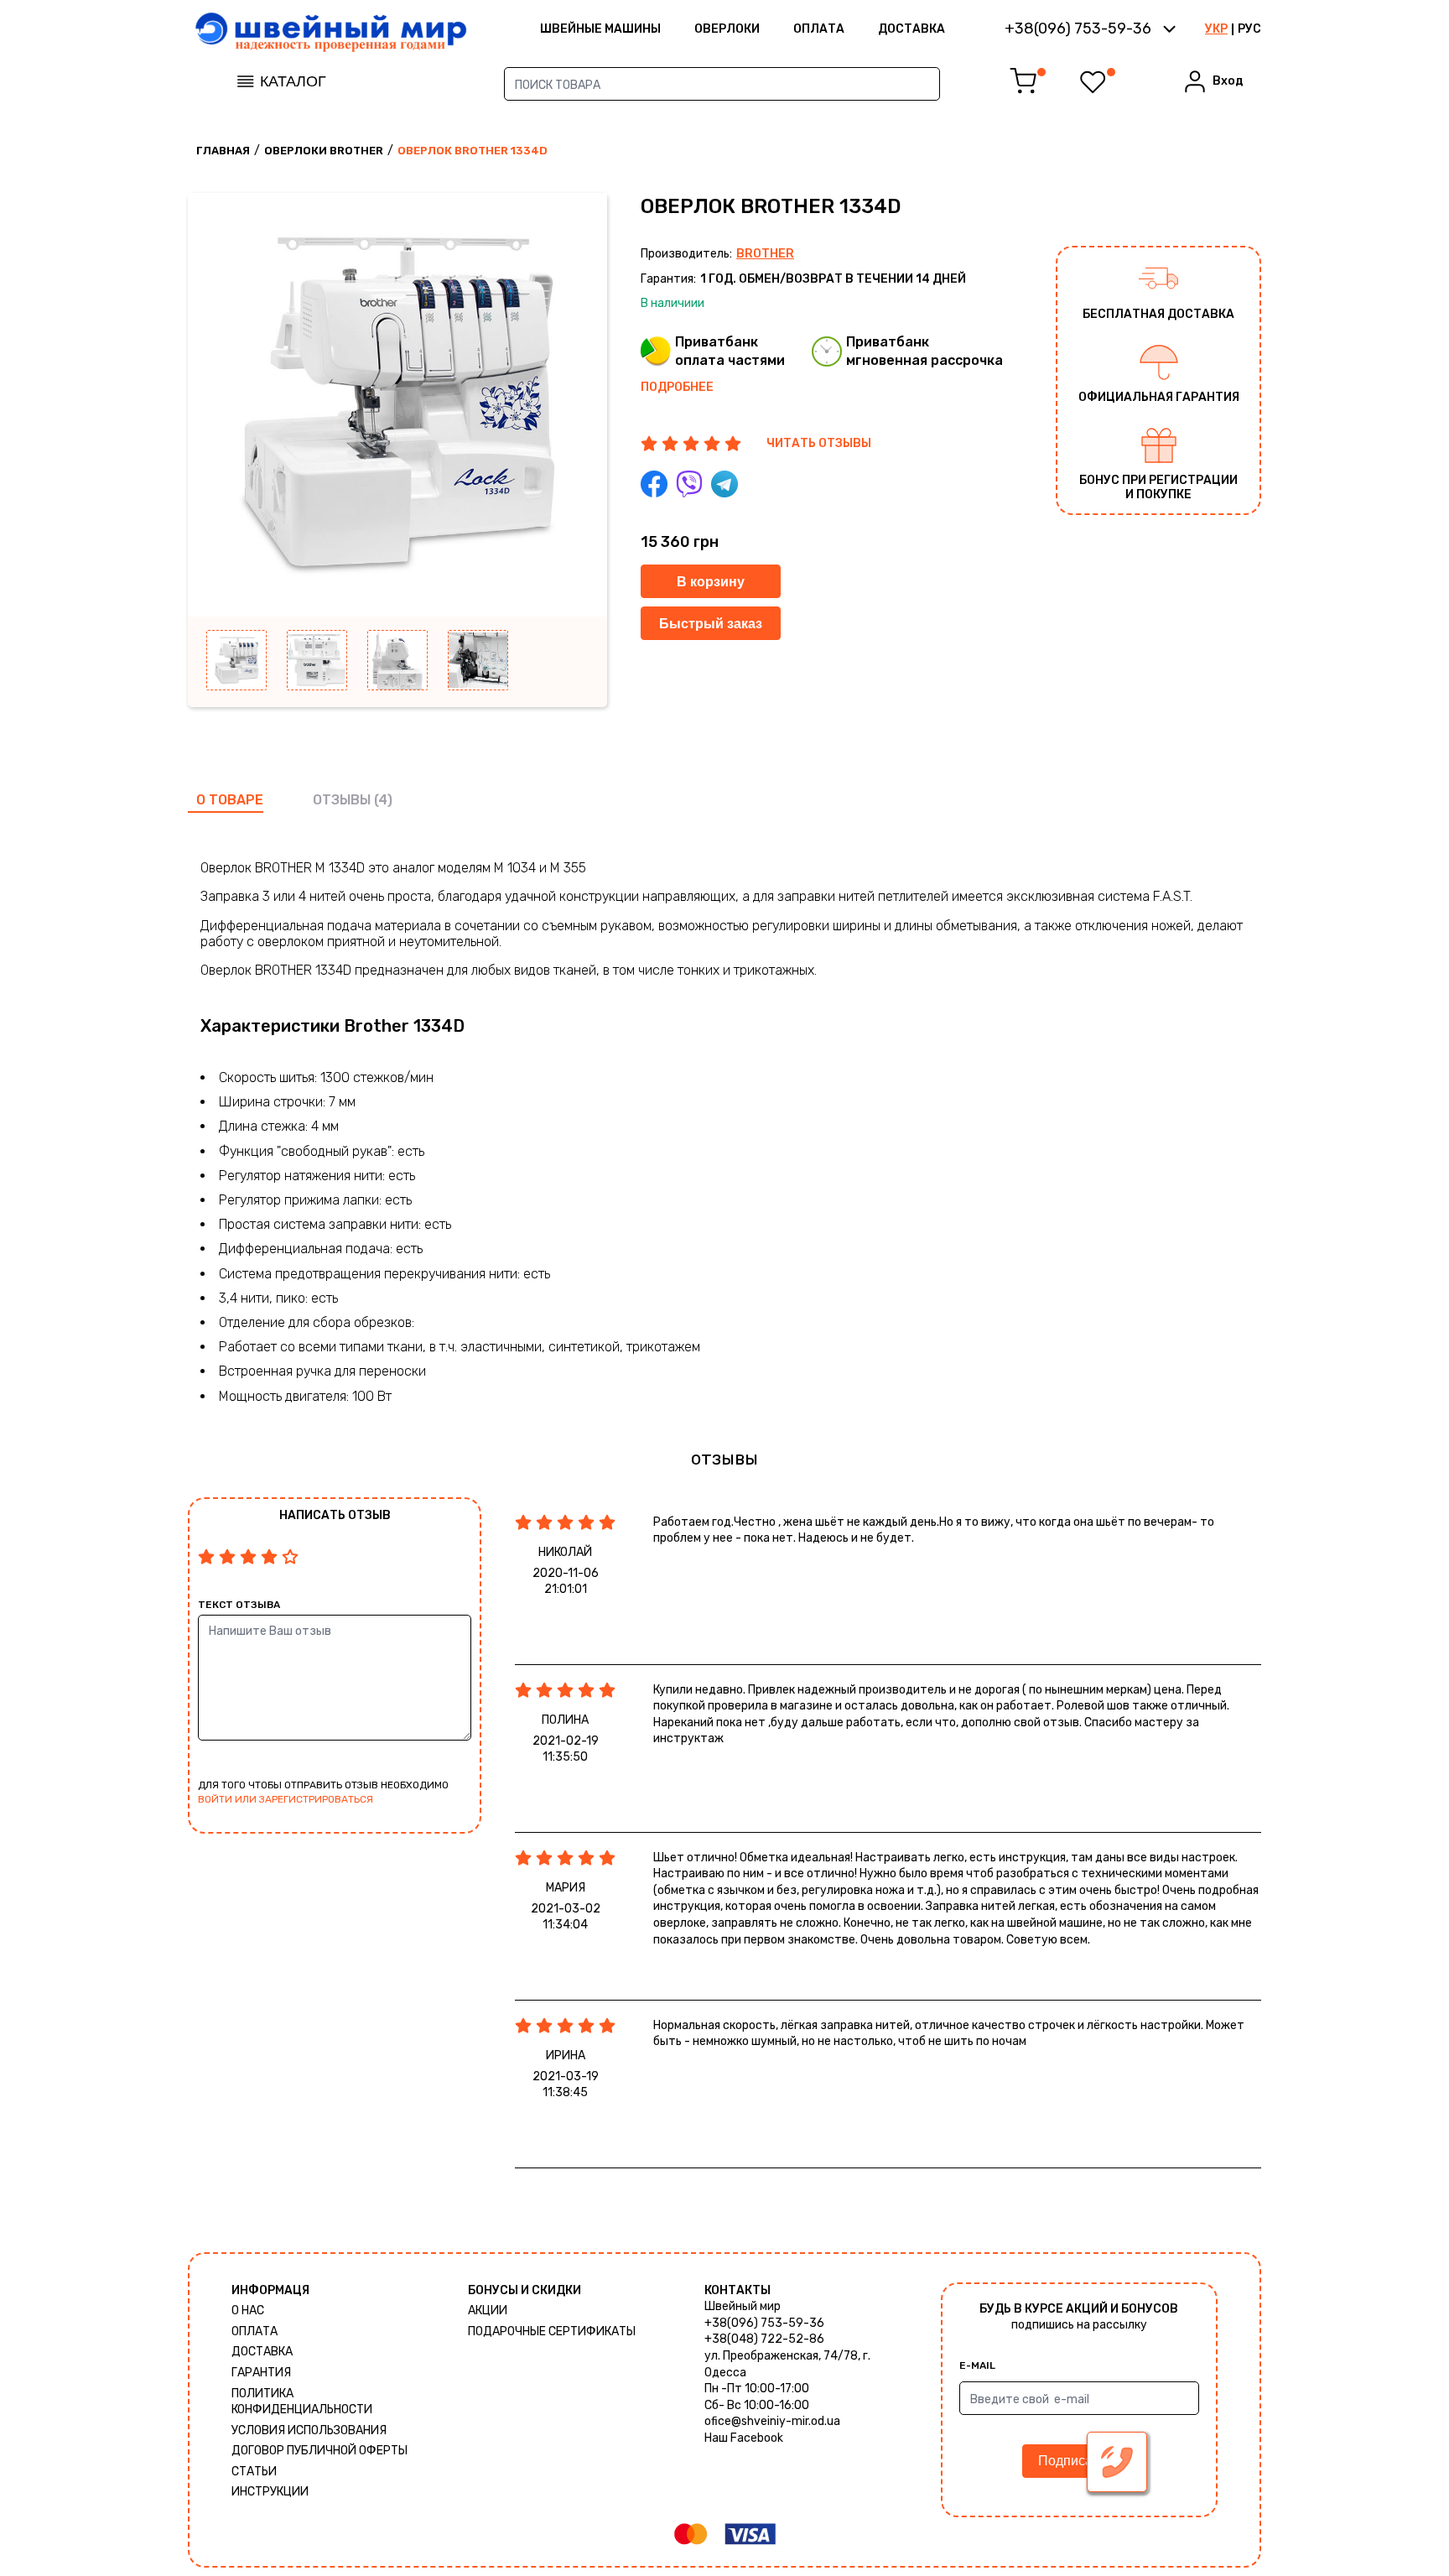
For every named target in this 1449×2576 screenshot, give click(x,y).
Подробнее (677, 387)
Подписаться (1079, 2461)
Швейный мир (743, 2306)
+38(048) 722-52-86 (764, 2339)
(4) (383, 800)
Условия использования (309, 2430)
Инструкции (270, 2492)
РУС (1249, 29)
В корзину (711, 582)
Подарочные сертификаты (552, 2331)
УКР (1216, 29)
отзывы (342, 800)
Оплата (819, 29)
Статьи (254, 2472)
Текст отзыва (239, 1605)
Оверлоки (727, 29)
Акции (488, 2311)
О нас (248, 2311)
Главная (223, 151)
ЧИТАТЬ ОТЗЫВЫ (819, 443)
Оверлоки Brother (324, 151)
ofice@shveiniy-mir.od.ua (772, 2421)
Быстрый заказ (711, 624)
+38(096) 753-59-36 (764, 2323)
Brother (765, 254)
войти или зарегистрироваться (286, 1799)
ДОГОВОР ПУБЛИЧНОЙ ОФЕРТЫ (319, 2451)
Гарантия (261, 2373)
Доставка (911, 29)
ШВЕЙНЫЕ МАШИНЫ (600, 29)
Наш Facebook (744, 2438)
